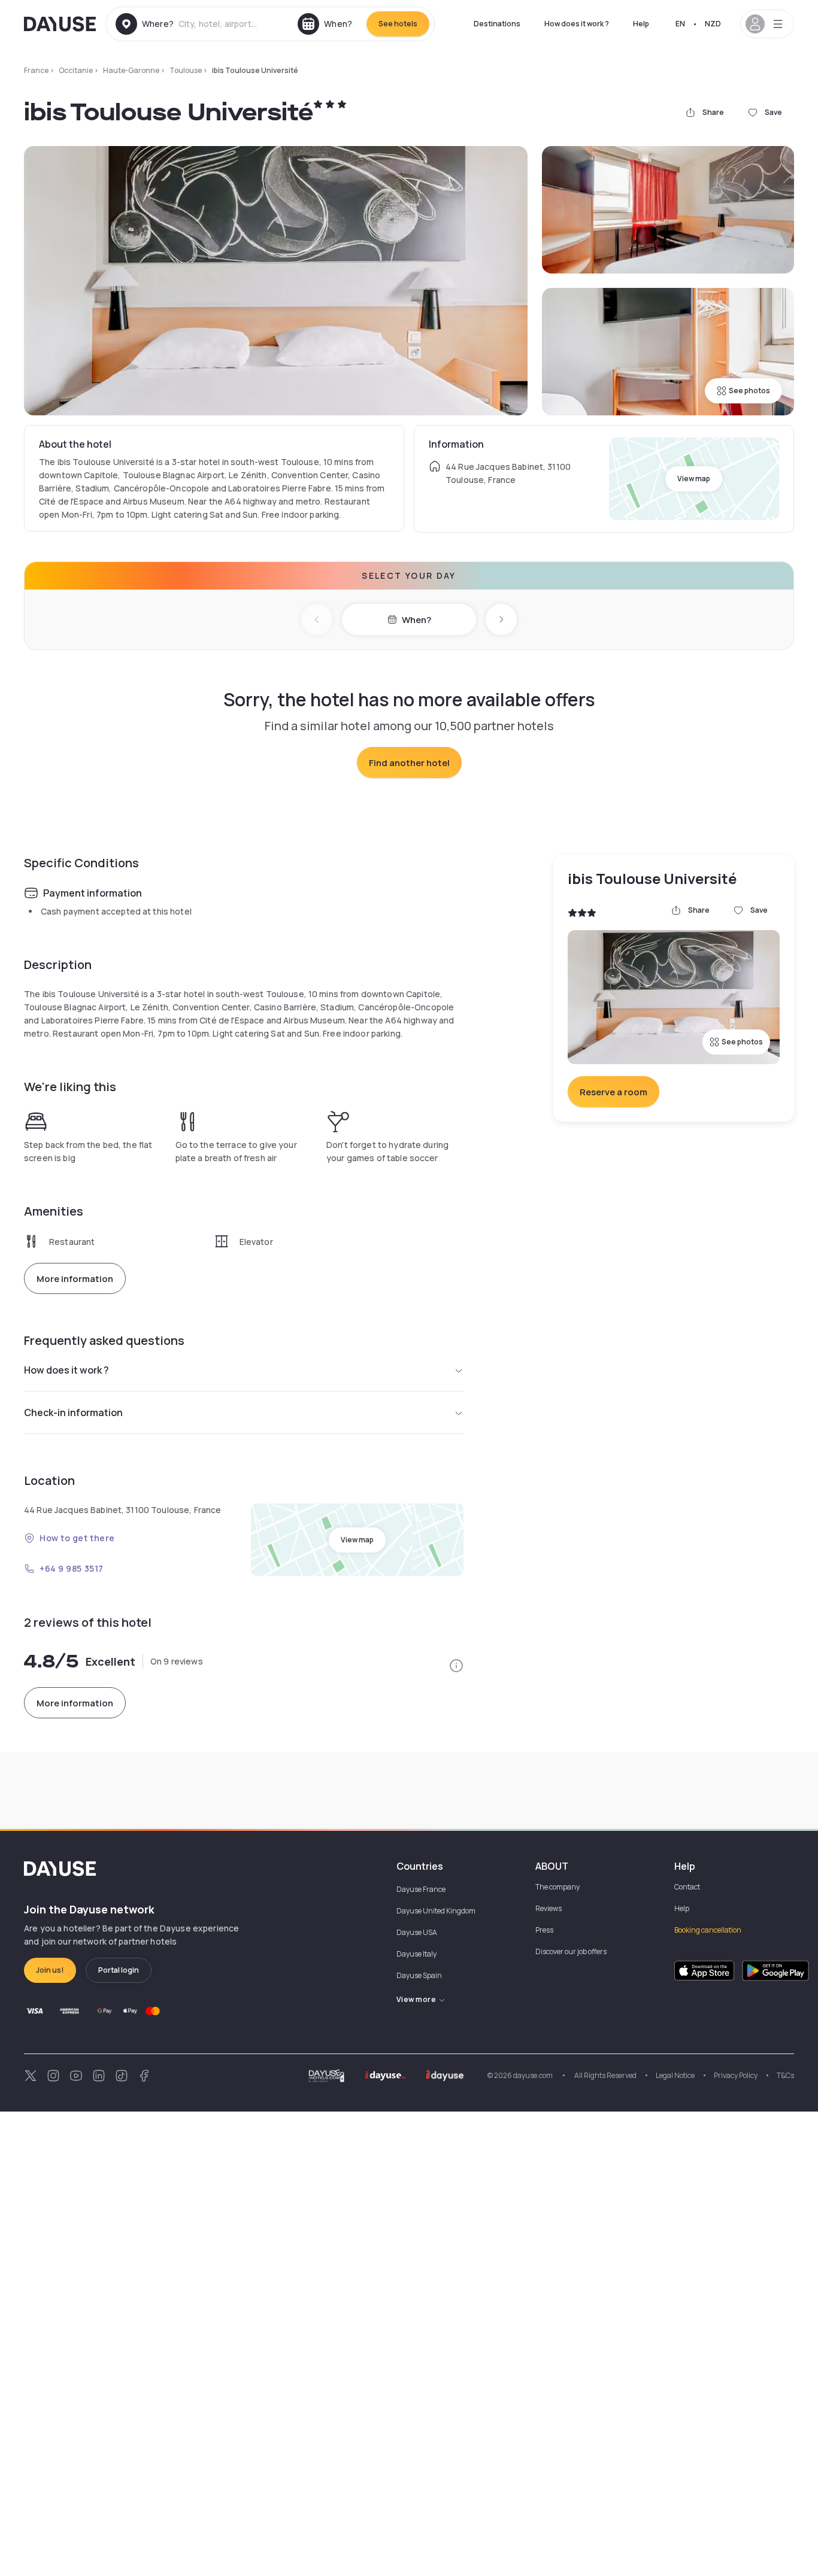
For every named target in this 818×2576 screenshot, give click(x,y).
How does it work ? (577, 24)
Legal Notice (675, 2075)
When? (416, 620)
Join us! (50, 1970)
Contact (687, 1887)
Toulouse (186, 70)
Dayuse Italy (416, 1954)
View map (694, 479)
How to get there (77, 1538)
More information (75, 1279)
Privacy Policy (736, 2075)
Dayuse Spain (419, 1975)
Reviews (549, 1908)
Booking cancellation (708, 1930)
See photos (749, 391)
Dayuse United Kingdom (436, 1911)
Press (544, 1930)
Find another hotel (409, 763)
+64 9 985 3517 (72, 1568)
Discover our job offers (571, 1951)
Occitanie (76, 70)
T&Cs (785, 2075)
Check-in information (73, 1412)
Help (641, 24)
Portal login (119, 1970)
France (36, 70)
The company (558, 1887)
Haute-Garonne (131, 70)
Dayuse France (421, 1889)
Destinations (497, 24)
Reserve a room (613, 1092)
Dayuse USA (417, 1932)
